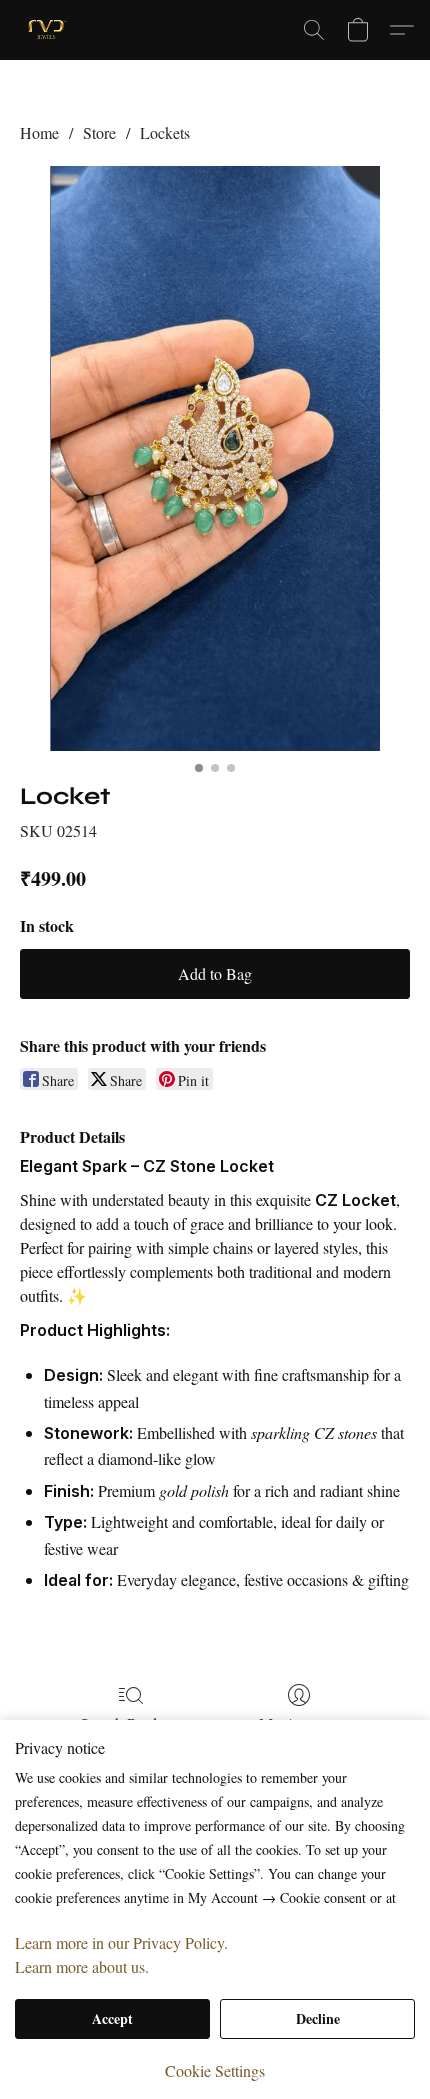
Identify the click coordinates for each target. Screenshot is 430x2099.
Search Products (131, 1723)
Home (39, 132)
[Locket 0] (214, 458)
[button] (49, 30)
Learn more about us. (82, 1966)
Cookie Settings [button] (215, 2070)
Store (99, 132)
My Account (299, 1723)
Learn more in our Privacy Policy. (121, 1942)
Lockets (165, 132)
